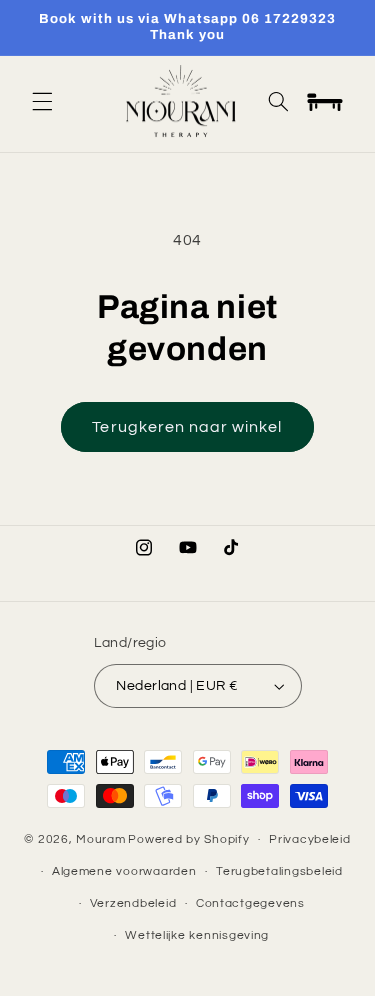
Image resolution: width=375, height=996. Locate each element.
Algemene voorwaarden (124, 871)
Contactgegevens (250, 903)
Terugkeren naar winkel (187, 427)
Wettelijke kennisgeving (197, 935)
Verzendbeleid (133, 903)
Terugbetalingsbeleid (279, 871)
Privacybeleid (310, 839)
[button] (42, 101)
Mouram (100, 839)
